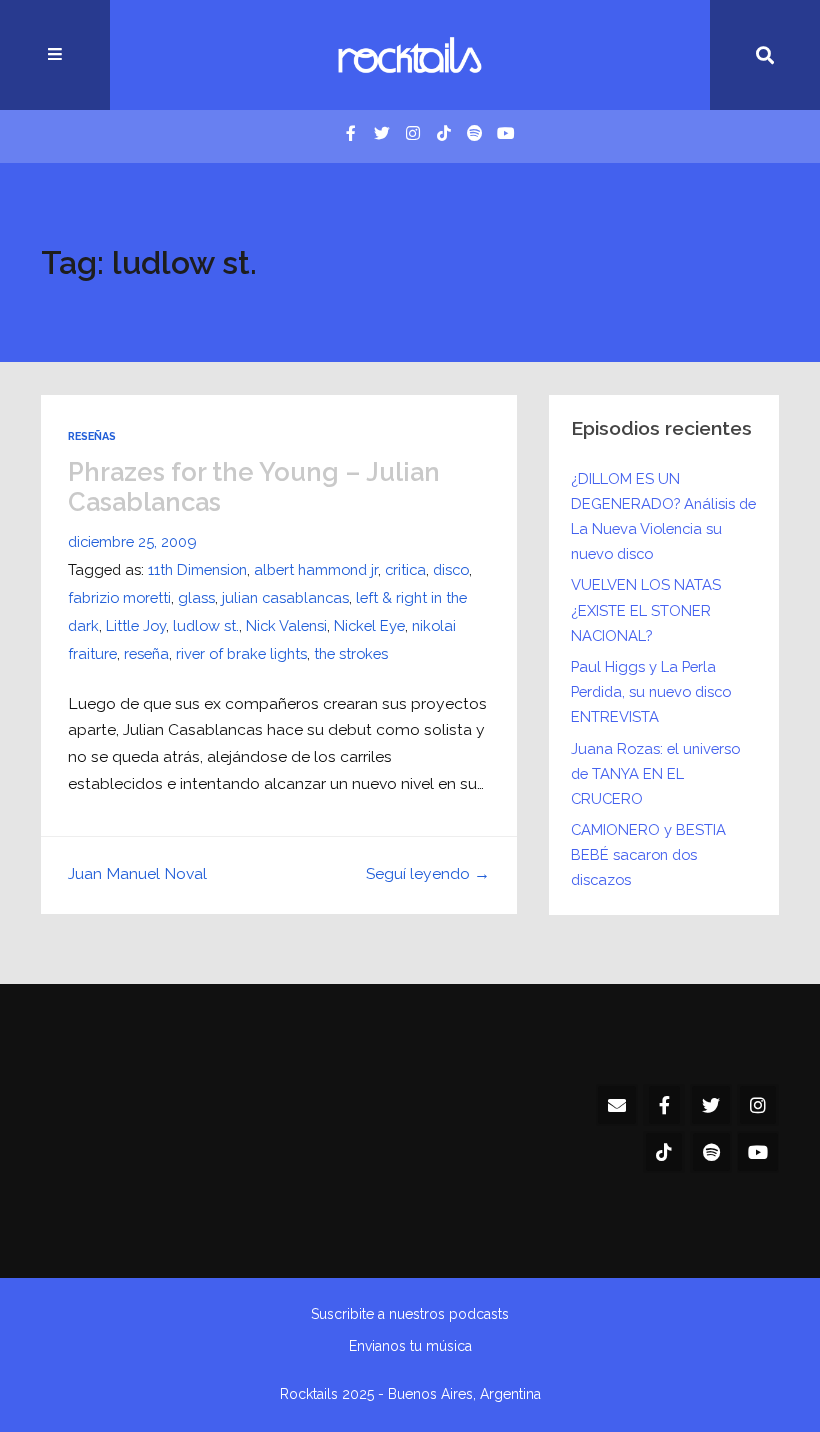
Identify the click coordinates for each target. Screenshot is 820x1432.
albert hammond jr (316, 569)
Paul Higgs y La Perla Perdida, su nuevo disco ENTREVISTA (651, 691)
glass (196, 597)
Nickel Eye (369, 625)
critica (405, 569)
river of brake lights (241, 653)
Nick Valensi (286, 625)
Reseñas (92, 436)
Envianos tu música (410, 1346)
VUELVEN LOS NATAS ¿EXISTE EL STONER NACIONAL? (646, 609)
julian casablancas (285, 597)
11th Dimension (197, 569)
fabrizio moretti (119, 597)
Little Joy (136, 625)
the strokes (351, 653)
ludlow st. (206, 625)
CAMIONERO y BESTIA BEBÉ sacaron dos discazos (648, 854)
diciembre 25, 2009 (132, 541)
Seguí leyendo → (428, 873)
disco (451, 569)
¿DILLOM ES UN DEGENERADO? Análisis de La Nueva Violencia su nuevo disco (663, 516)
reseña (146, 653)
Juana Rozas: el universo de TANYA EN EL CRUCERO (655, 773)
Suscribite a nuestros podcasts (410, 1314)
